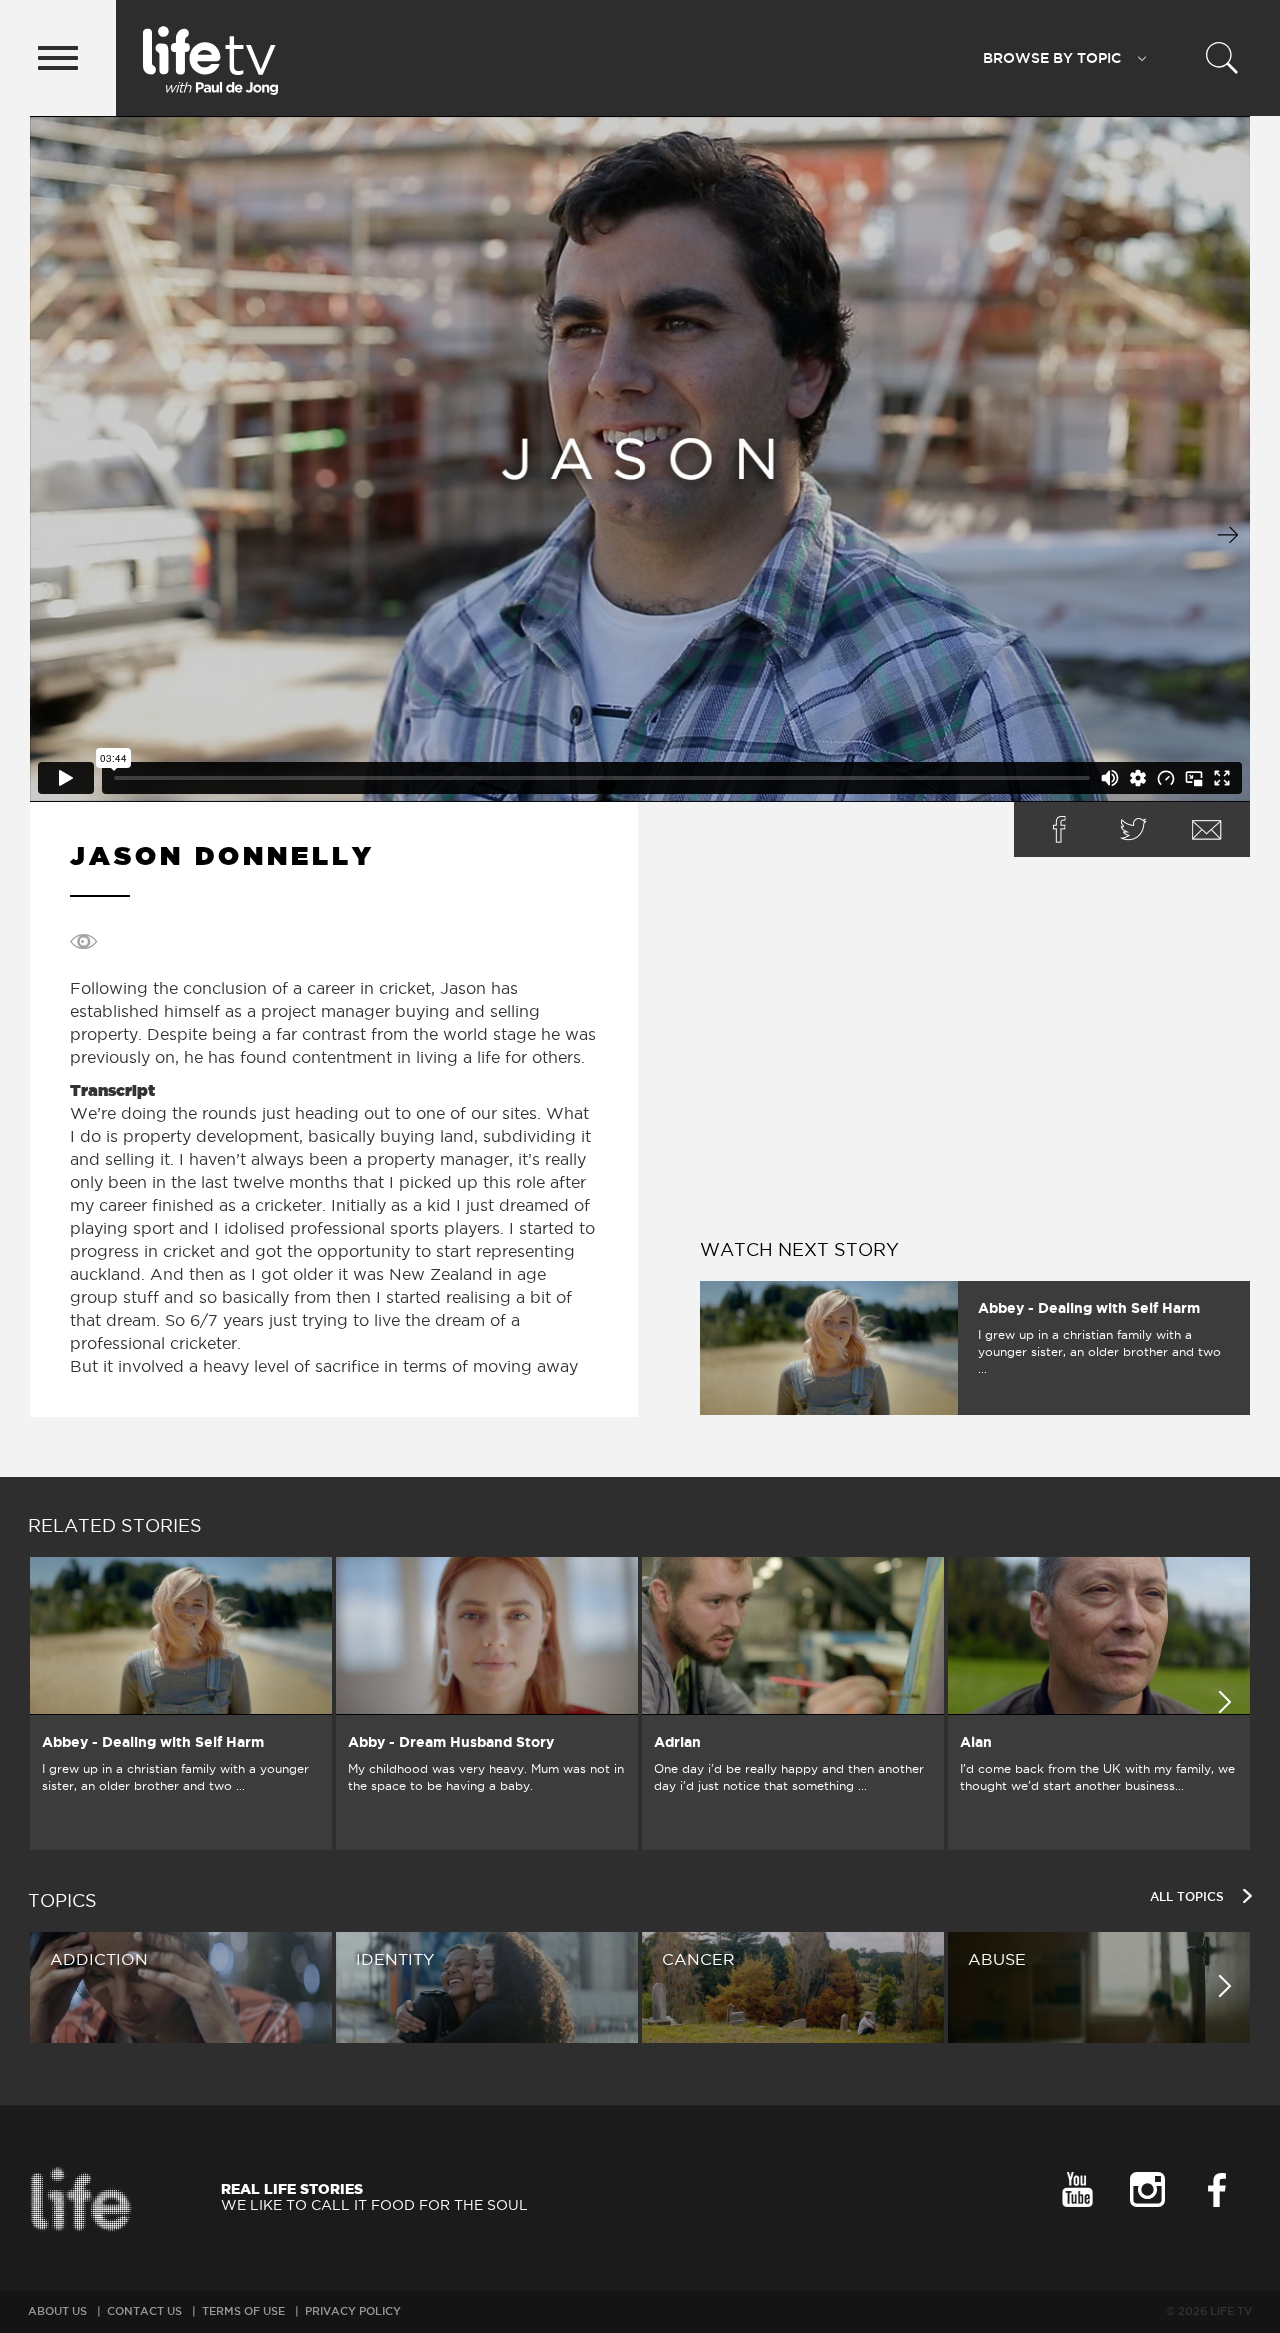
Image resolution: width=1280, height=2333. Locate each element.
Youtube (1077, 2189)
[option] (181, 1703)
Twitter (1133, 829)
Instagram (1147, 2189)
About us (57, 2311)
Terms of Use (243, 2311)
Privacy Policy (353, 2311)
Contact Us (144, 2311)
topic (1052, 58)
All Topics (1189, 1896)
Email (1207, 829)
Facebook (1059, 829)
